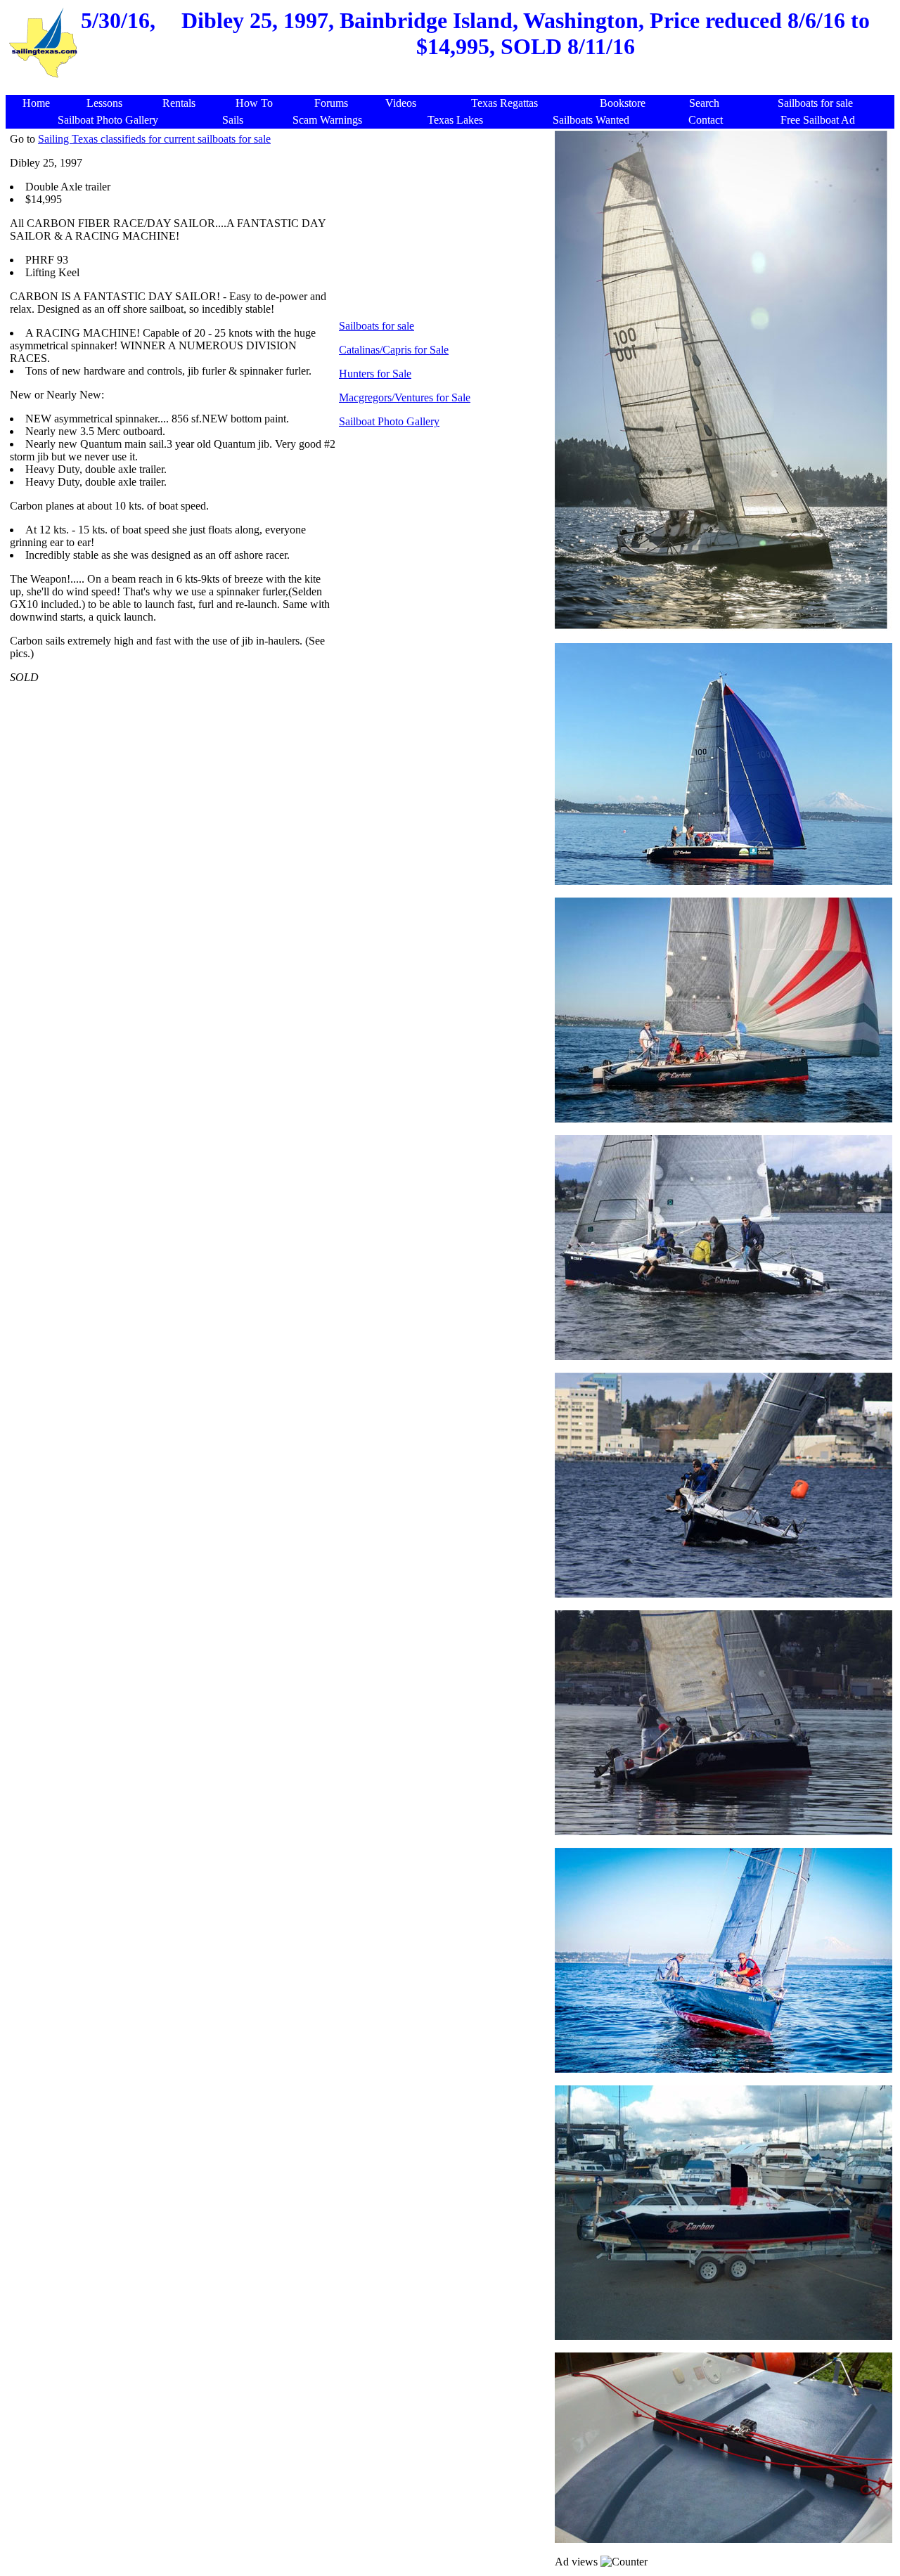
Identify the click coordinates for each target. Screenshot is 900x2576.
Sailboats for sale (377, 326)
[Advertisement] (453, 88)
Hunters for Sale (375, 374)
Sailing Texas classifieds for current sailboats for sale (154, 139)
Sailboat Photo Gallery (389, 421)
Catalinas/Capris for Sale (394, 350)
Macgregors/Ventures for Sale (405, 397)
